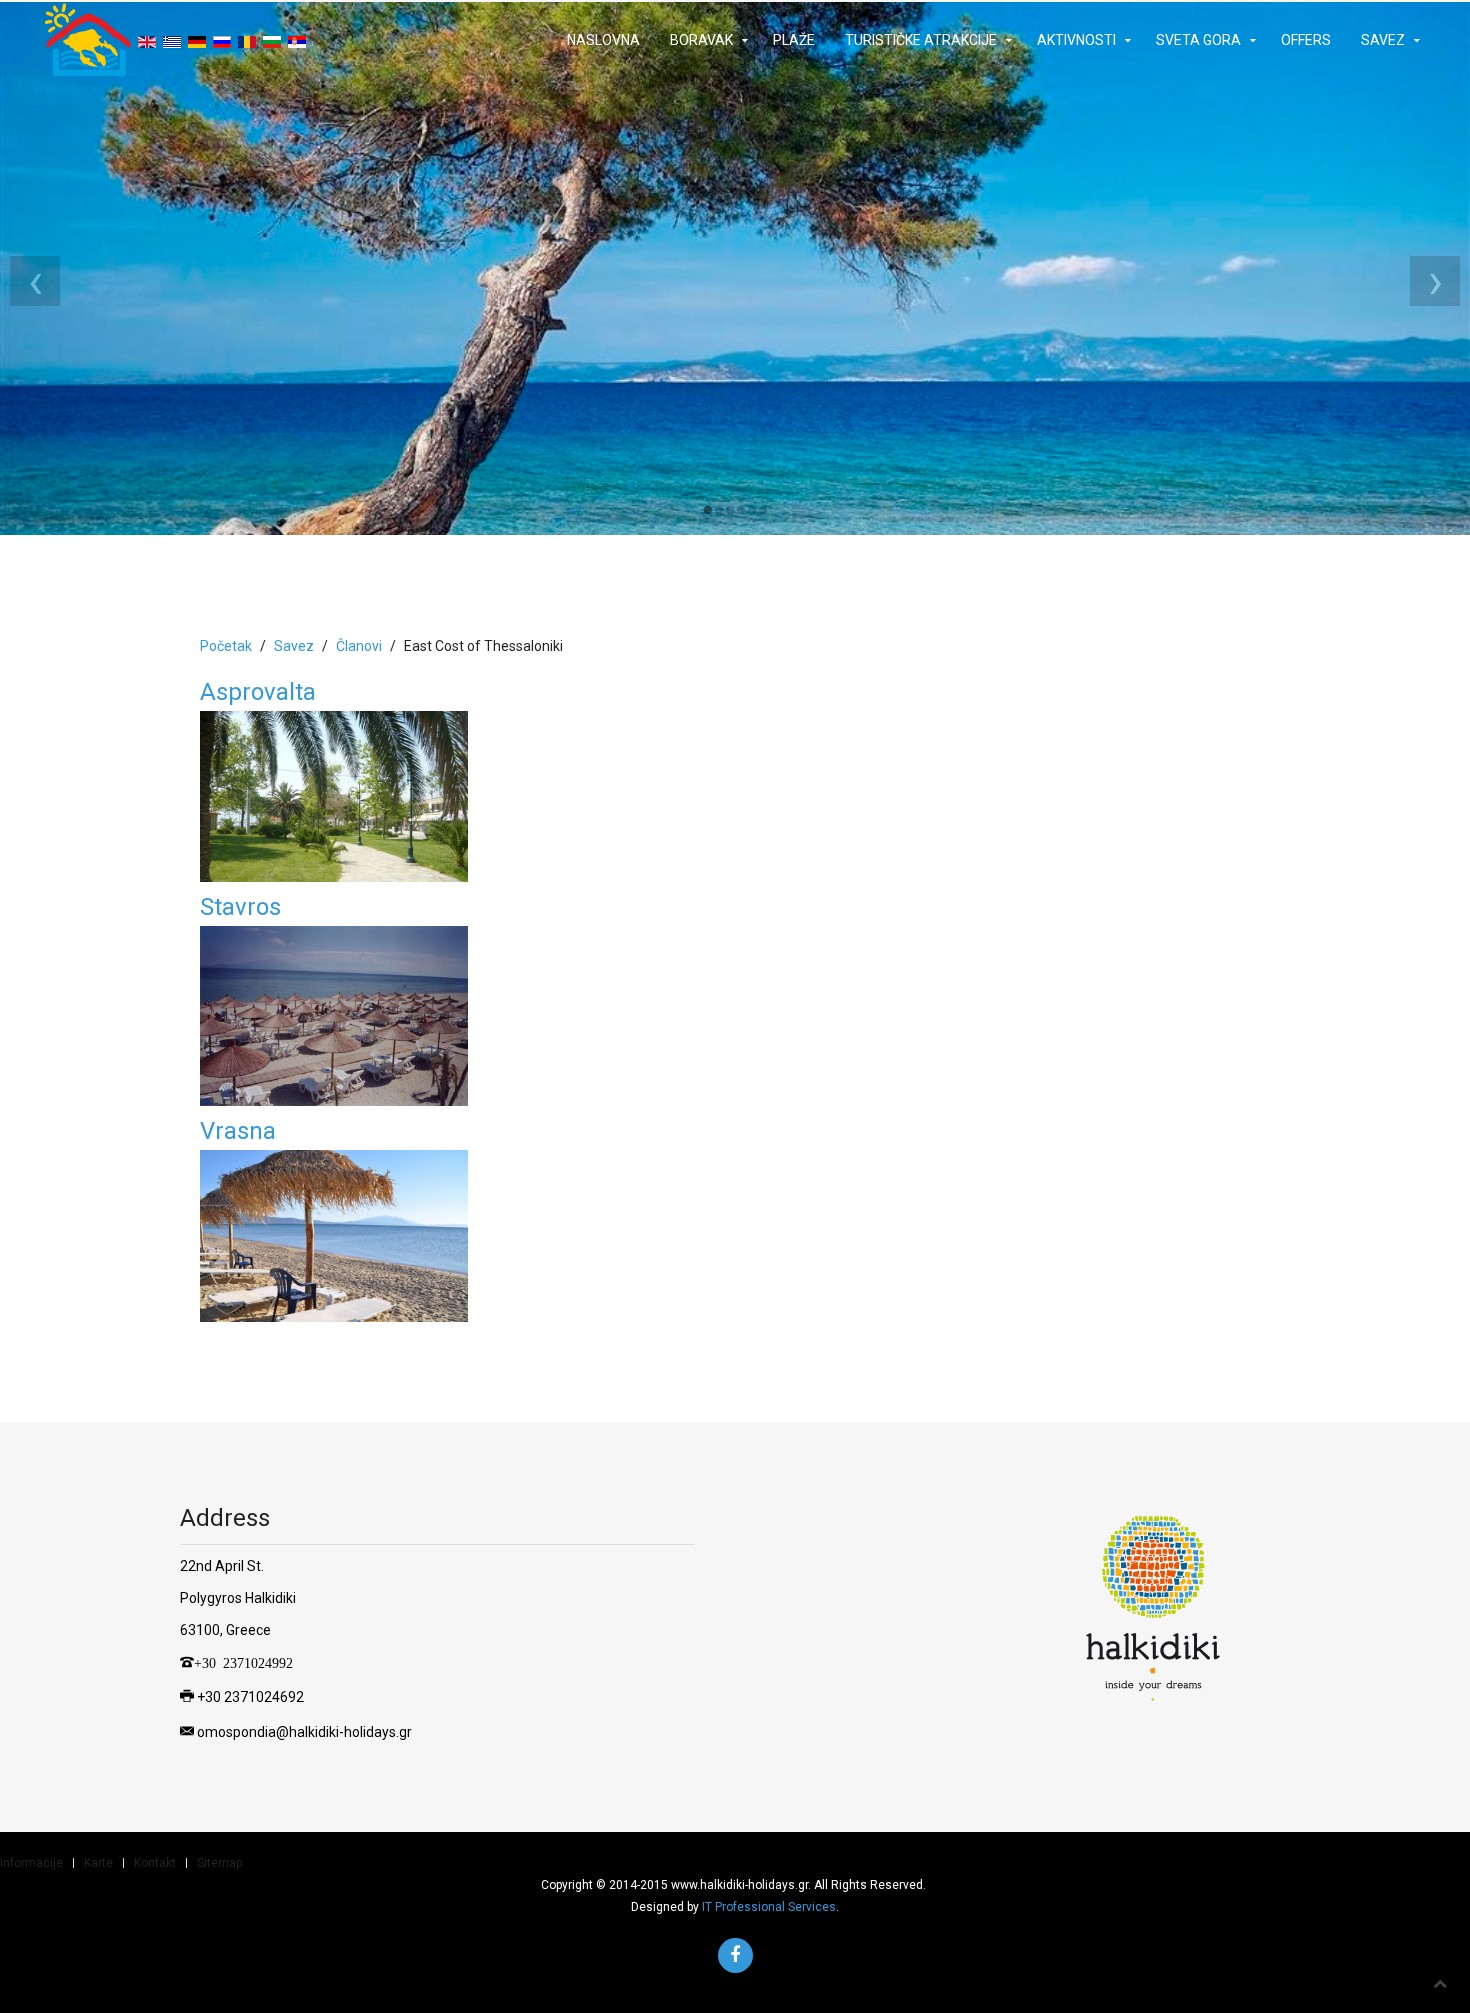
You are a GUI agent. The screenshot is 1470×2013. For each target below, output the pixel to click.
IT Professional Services (769, 1907)
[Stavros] (334, 1015)
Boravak (701, 40)
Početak (226, 646)
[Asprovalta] (334, 795)
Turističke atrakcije (921, 40)
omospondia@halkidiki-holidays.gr (304, 1731)
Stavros (240, 907)
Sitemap (219, 1863)
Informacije (31, 1863)
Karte (98, 1863)
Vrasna (238, 1131)
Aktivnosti (1076, 40)
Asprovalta (258, 692)
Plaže (794, 40)
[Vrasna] (334, 1234)
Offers (1306, 40)
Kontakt (155, 1863)
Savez (1383, 40)
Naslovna (603, 40)
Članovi (359, 646)
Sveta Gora (1198, 40)
